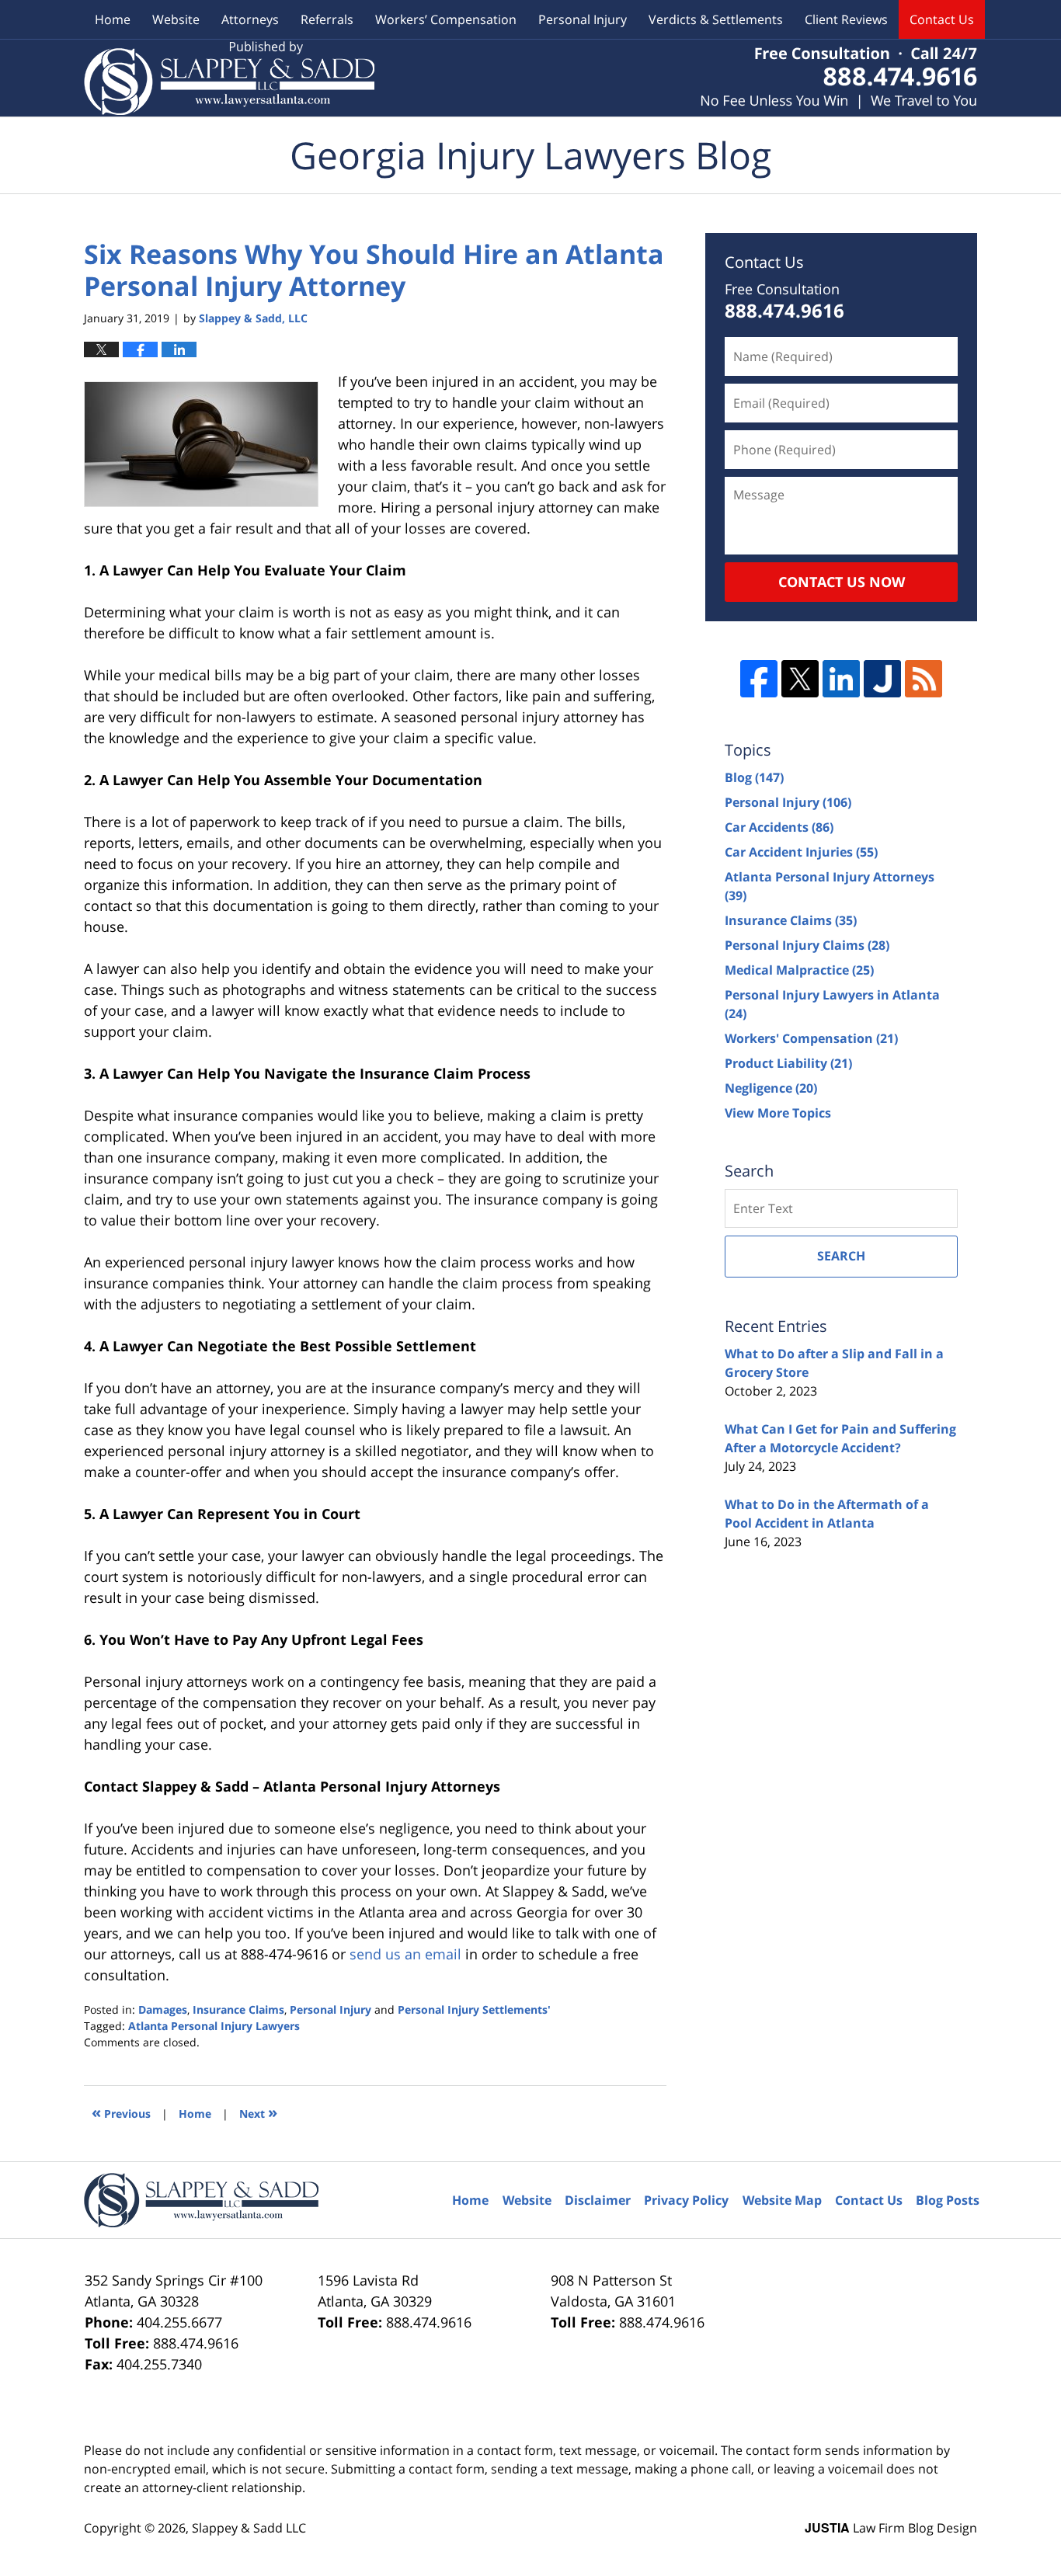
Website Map (782, 2200)
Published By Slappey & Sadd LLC (839, 78)
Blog (754, 777)
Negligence (771, 1088)
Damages (163, 2009)
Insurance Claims (238, 2009)
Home (113, 19)
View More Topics (778, 1113)
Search (841, 1256)
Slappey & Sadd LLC (249, 2528)
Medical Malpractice (799, 970)
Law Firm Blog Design (891, 2528)
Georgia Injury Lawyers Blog (229, 78)
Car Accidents (779, 827)
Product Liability (788, 1063)
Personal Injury (583, 19)
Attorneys (250, 19)
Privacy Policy (686, 2200)
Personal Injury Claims (807, 945)
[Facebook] (759, 679)
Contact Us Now (842, 582)
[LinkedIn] (841, 679)
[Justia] (882, 679)
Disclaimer (598, 2200)
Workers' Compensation (811, 1038)
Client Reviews (846, 19)
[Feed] (924, 679)
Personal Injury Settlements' (474, 2009)
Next (258, 2112)
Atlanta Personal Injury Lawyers (214, 2026)
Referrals (327, 19)
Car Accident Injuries (801, 852)
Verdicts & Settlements (716, 19)
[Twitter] (800, 679)
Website (176, 19)
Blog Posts (948, 2200)
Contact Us (942, 19)
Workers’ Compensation (446, 19)
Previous (121, 2112)
